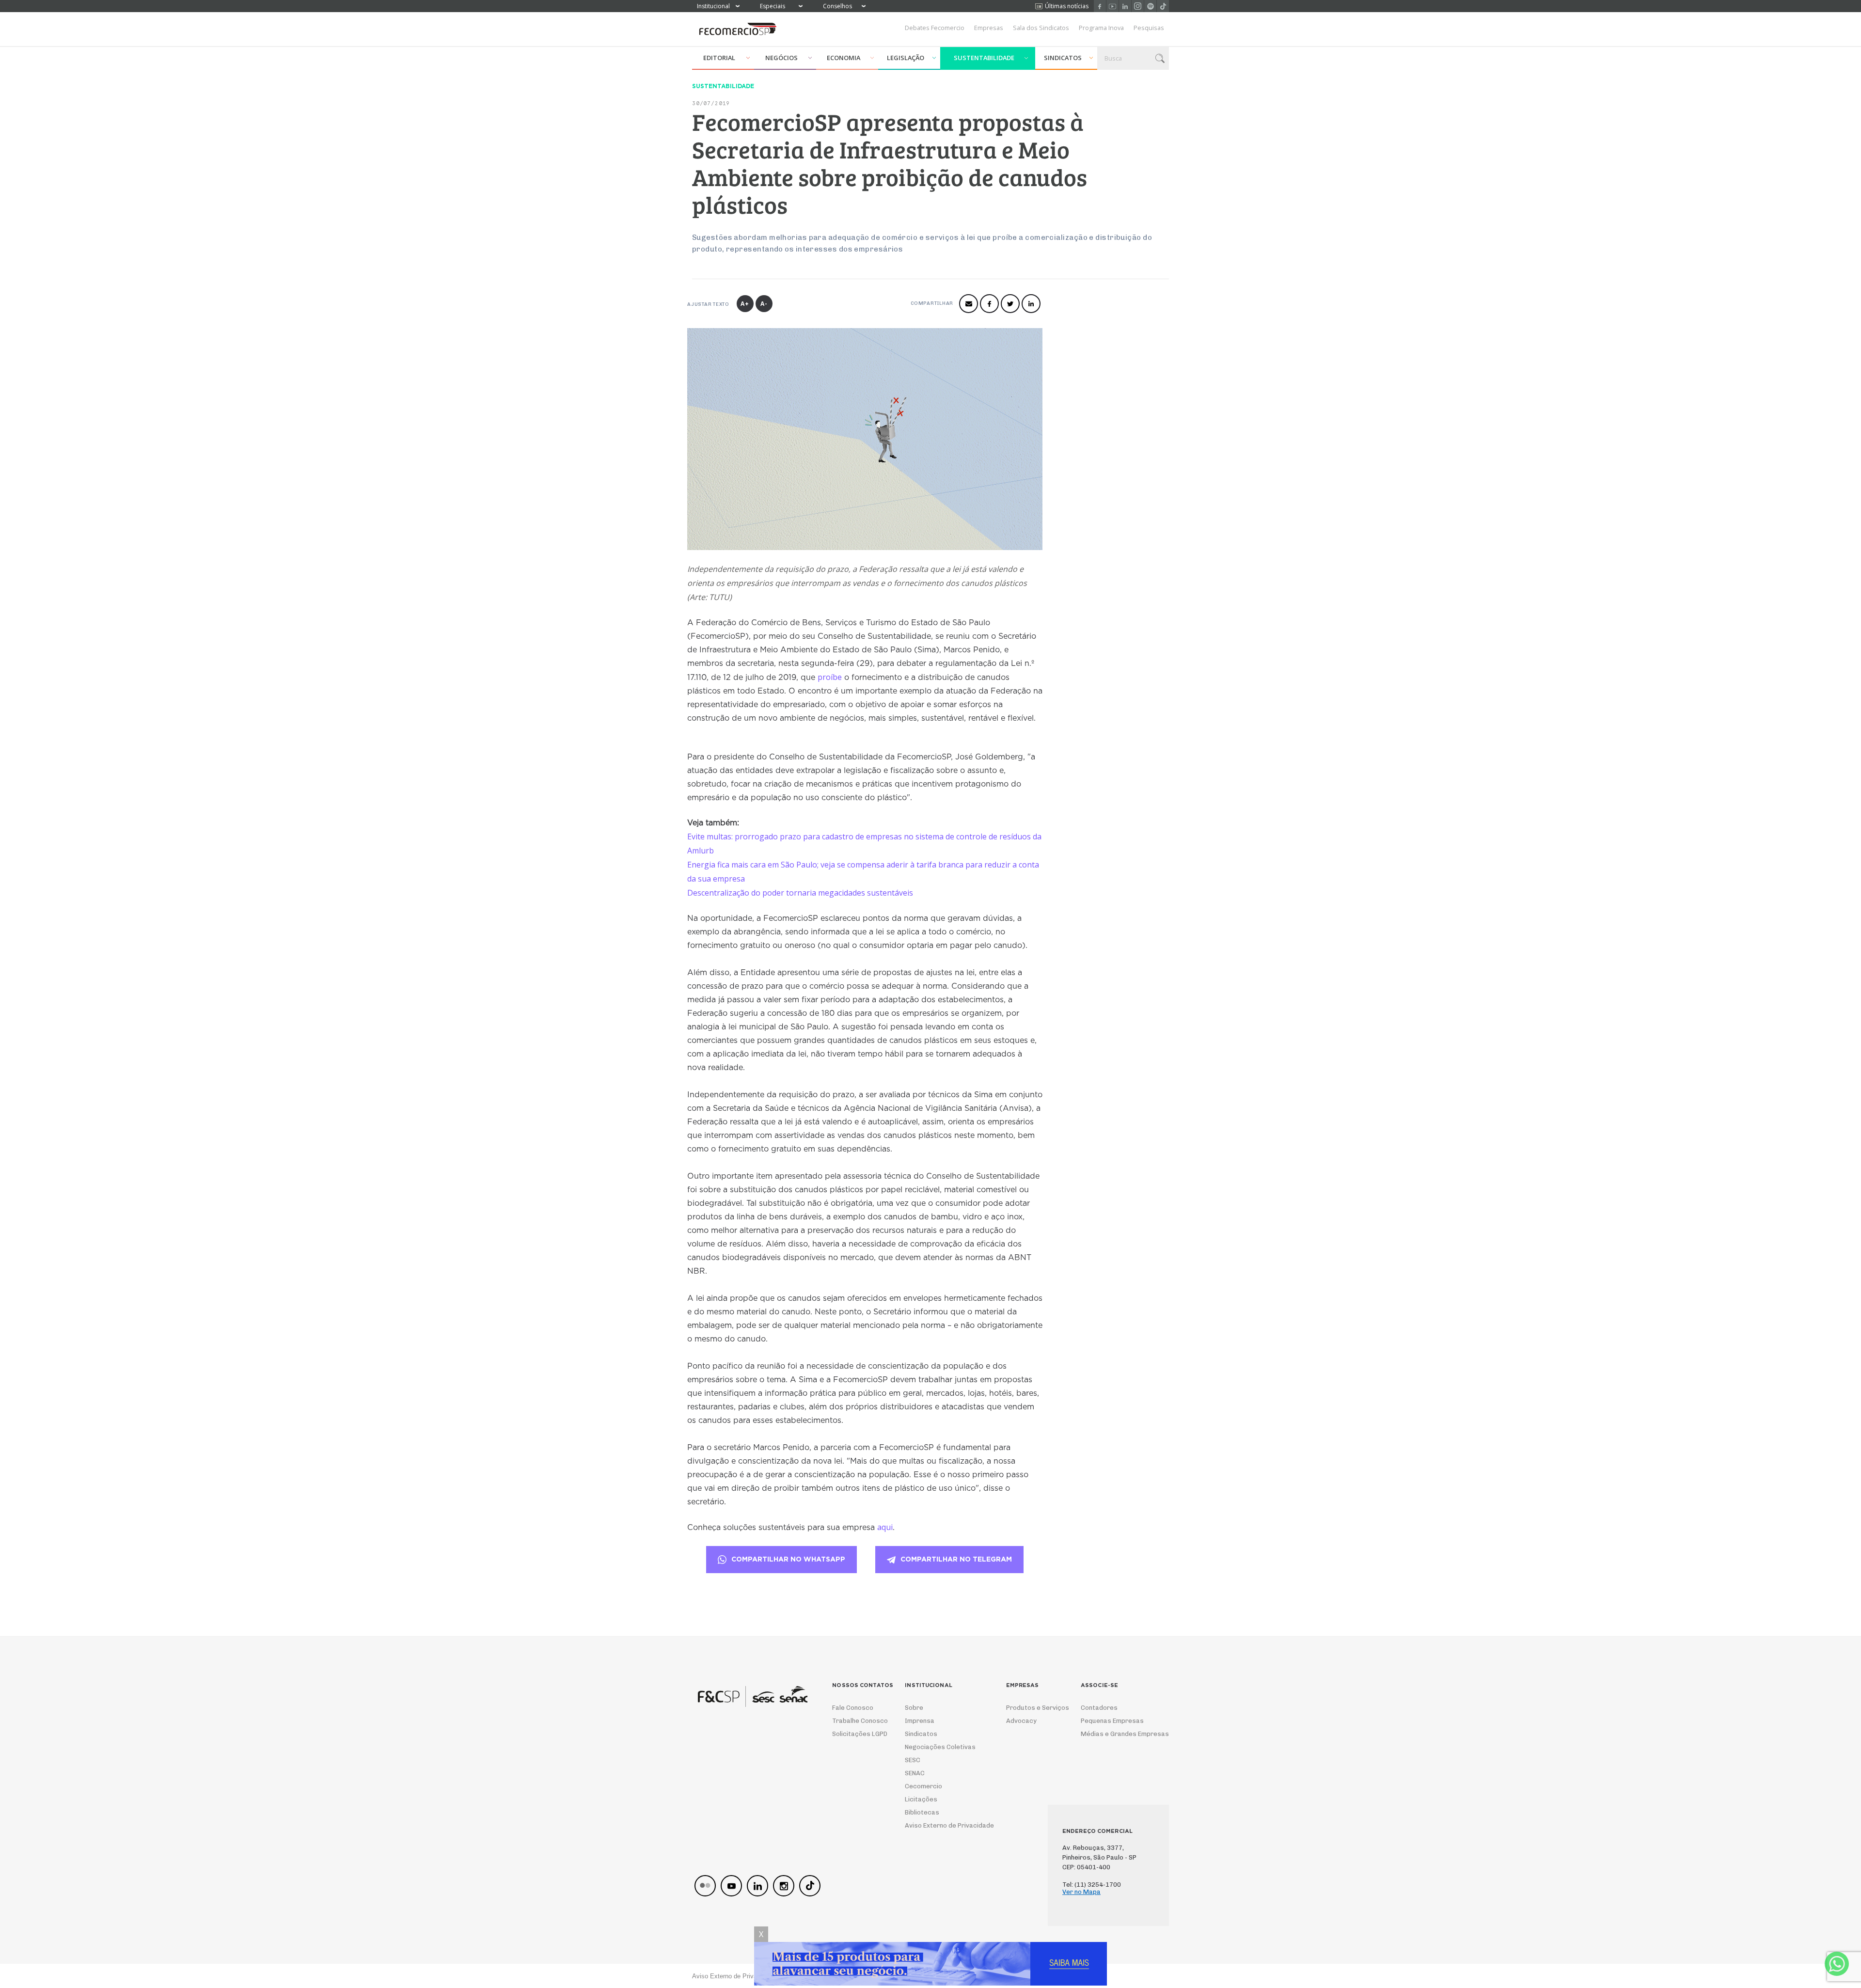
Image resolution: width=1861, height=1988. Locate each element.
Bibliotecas (922, 1812)
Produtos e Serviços (1031, 1708)
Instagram (1138, 6)
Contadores (1099, 1708)
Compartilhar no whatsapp (788, 1560)
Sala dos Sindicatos (1041, 28)
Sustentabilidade (984, 58)
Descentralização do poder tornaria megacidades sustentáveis (801, 893)
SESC (913, 1760)
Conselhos (837, 6)
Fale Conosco (853, 1708)
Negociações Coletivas (940, 1747)
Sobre (914, 1708)
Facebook (1100, 6)
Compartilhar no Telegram (956, 1560)
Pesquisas (1149, 28)
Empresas (989, 28)
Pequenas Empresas (1112, 1721)
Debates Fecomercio (935, 28)
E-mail (969, 304)
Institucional (713, 6)
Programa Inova (1101, 28)
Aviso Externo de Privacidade (940, 1825)
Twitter (1010, 304)
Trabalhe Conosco (857, 1721)
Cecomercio (923, 1786)
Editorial (719, 58)
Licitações (921, 1799)
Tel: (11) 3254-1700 (1092, 1885)
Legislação (906, 58)
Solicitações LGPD (857, 1734)
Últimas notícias (1067, 6)
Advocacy (1021, 1721)
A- (764, 304)
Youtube (1112, 6)
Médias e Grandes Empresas (1116, 1734)
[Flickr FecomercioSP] (705, 1886)
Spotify (1150, 6)
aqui (885, 1527)
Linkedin (1125, 6)
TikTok (1163, 6)
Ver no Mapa (1081, 1892)
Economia (844, 58)
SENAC (915, 1773)
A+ (745, 304)
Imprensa (920, 1721)
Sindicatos (1063, 58)
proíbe (830, 677)
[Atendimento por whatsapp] (1837, 1964)
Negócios (781, 58)
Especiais (773, 6)
